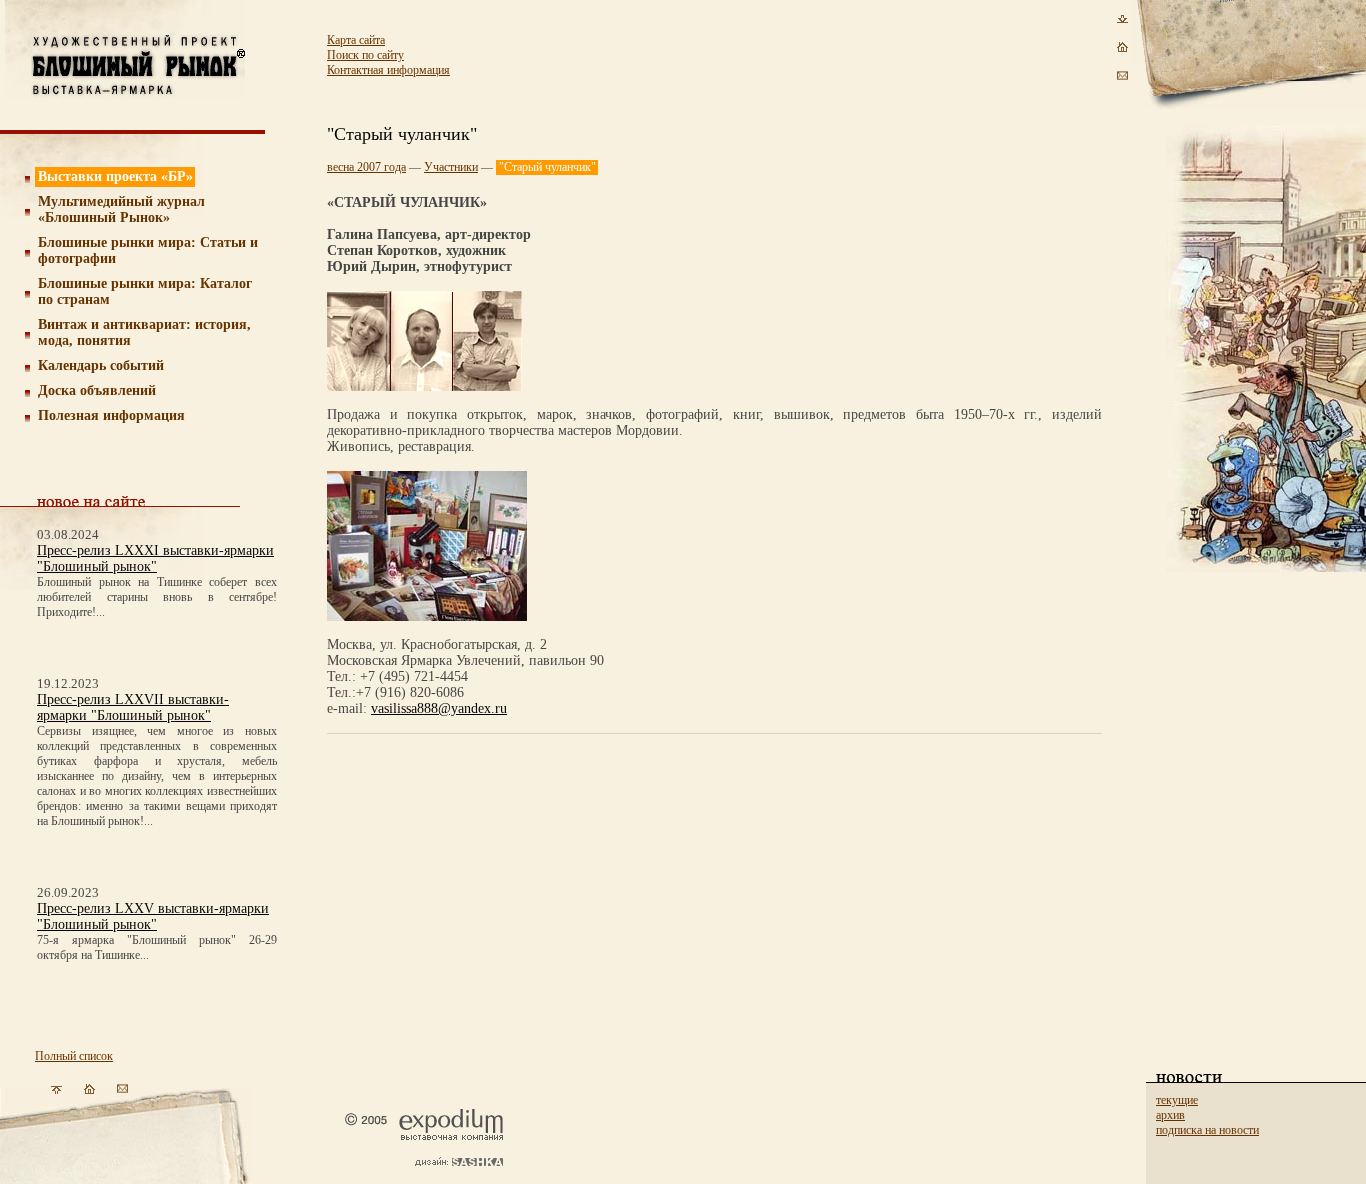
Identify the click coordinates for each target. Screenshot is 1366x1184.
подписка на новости (1207, 1130)
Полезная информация (111, 415)
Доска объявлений (97, 390)
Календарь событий (101, 365)
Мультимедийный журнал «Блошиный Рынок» (121, 209)
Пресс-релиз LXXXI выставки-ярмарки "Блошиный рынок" (155, 558)
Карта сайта (356, 40)
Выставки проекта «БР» (115, 176)
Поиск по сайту (365, 55)
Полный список (74, 1056)
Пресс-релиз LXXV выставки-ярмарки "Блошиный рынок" (153, 916)
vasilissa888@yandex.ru (439, 708)
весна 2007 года (366, 167)
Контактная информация (388, 70)
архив (1170, 1115)
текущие (1177, 1100)
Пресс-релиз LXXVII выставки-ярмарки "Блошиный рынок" (133, 707)
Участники (451, 167)
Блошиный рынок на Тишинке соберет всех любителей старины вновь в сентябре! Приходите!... (157, 597)
